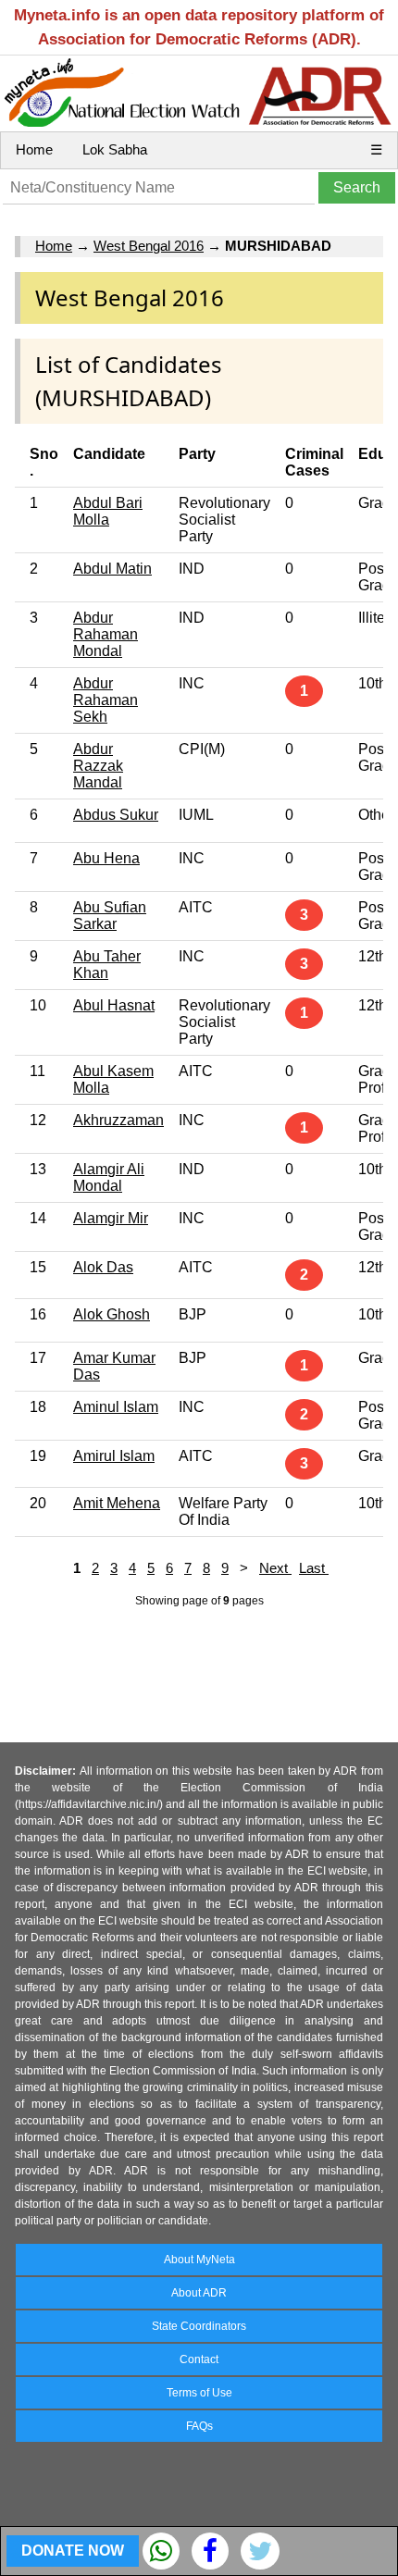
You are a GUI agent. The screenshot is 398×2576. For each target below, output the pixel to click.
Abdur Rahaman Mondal (106, 634)
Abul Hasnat (114, 1005)
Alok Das (103, 1267)
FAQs (199, 2426)
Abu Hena (106, 858)
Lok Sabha (115, 149)
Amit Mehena (117, 1503)
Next (275, 1568)
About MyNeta (199, 2260)
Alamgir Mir (111, 1218)
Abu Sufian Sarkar (110, 916)
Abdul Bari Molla (108, 511)
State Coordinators (199, 2326)
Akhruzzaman (118, 1120)
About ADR (199, 2293)
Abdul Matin (112, 569)
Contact (199, 2359)
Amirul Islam (114, 1456)
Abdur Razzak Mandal (98, 766)
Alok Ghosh (112, 1314)
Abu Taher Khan (107, 965)
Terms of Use (199, 2393)
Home (34, 149)
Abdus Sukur (116, 815)
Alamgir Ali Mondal (109, 1177)
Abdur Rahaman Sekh (106, 700)
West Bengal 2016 (149, 246)
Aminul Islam (116, 1407)
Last (314, 1568)
